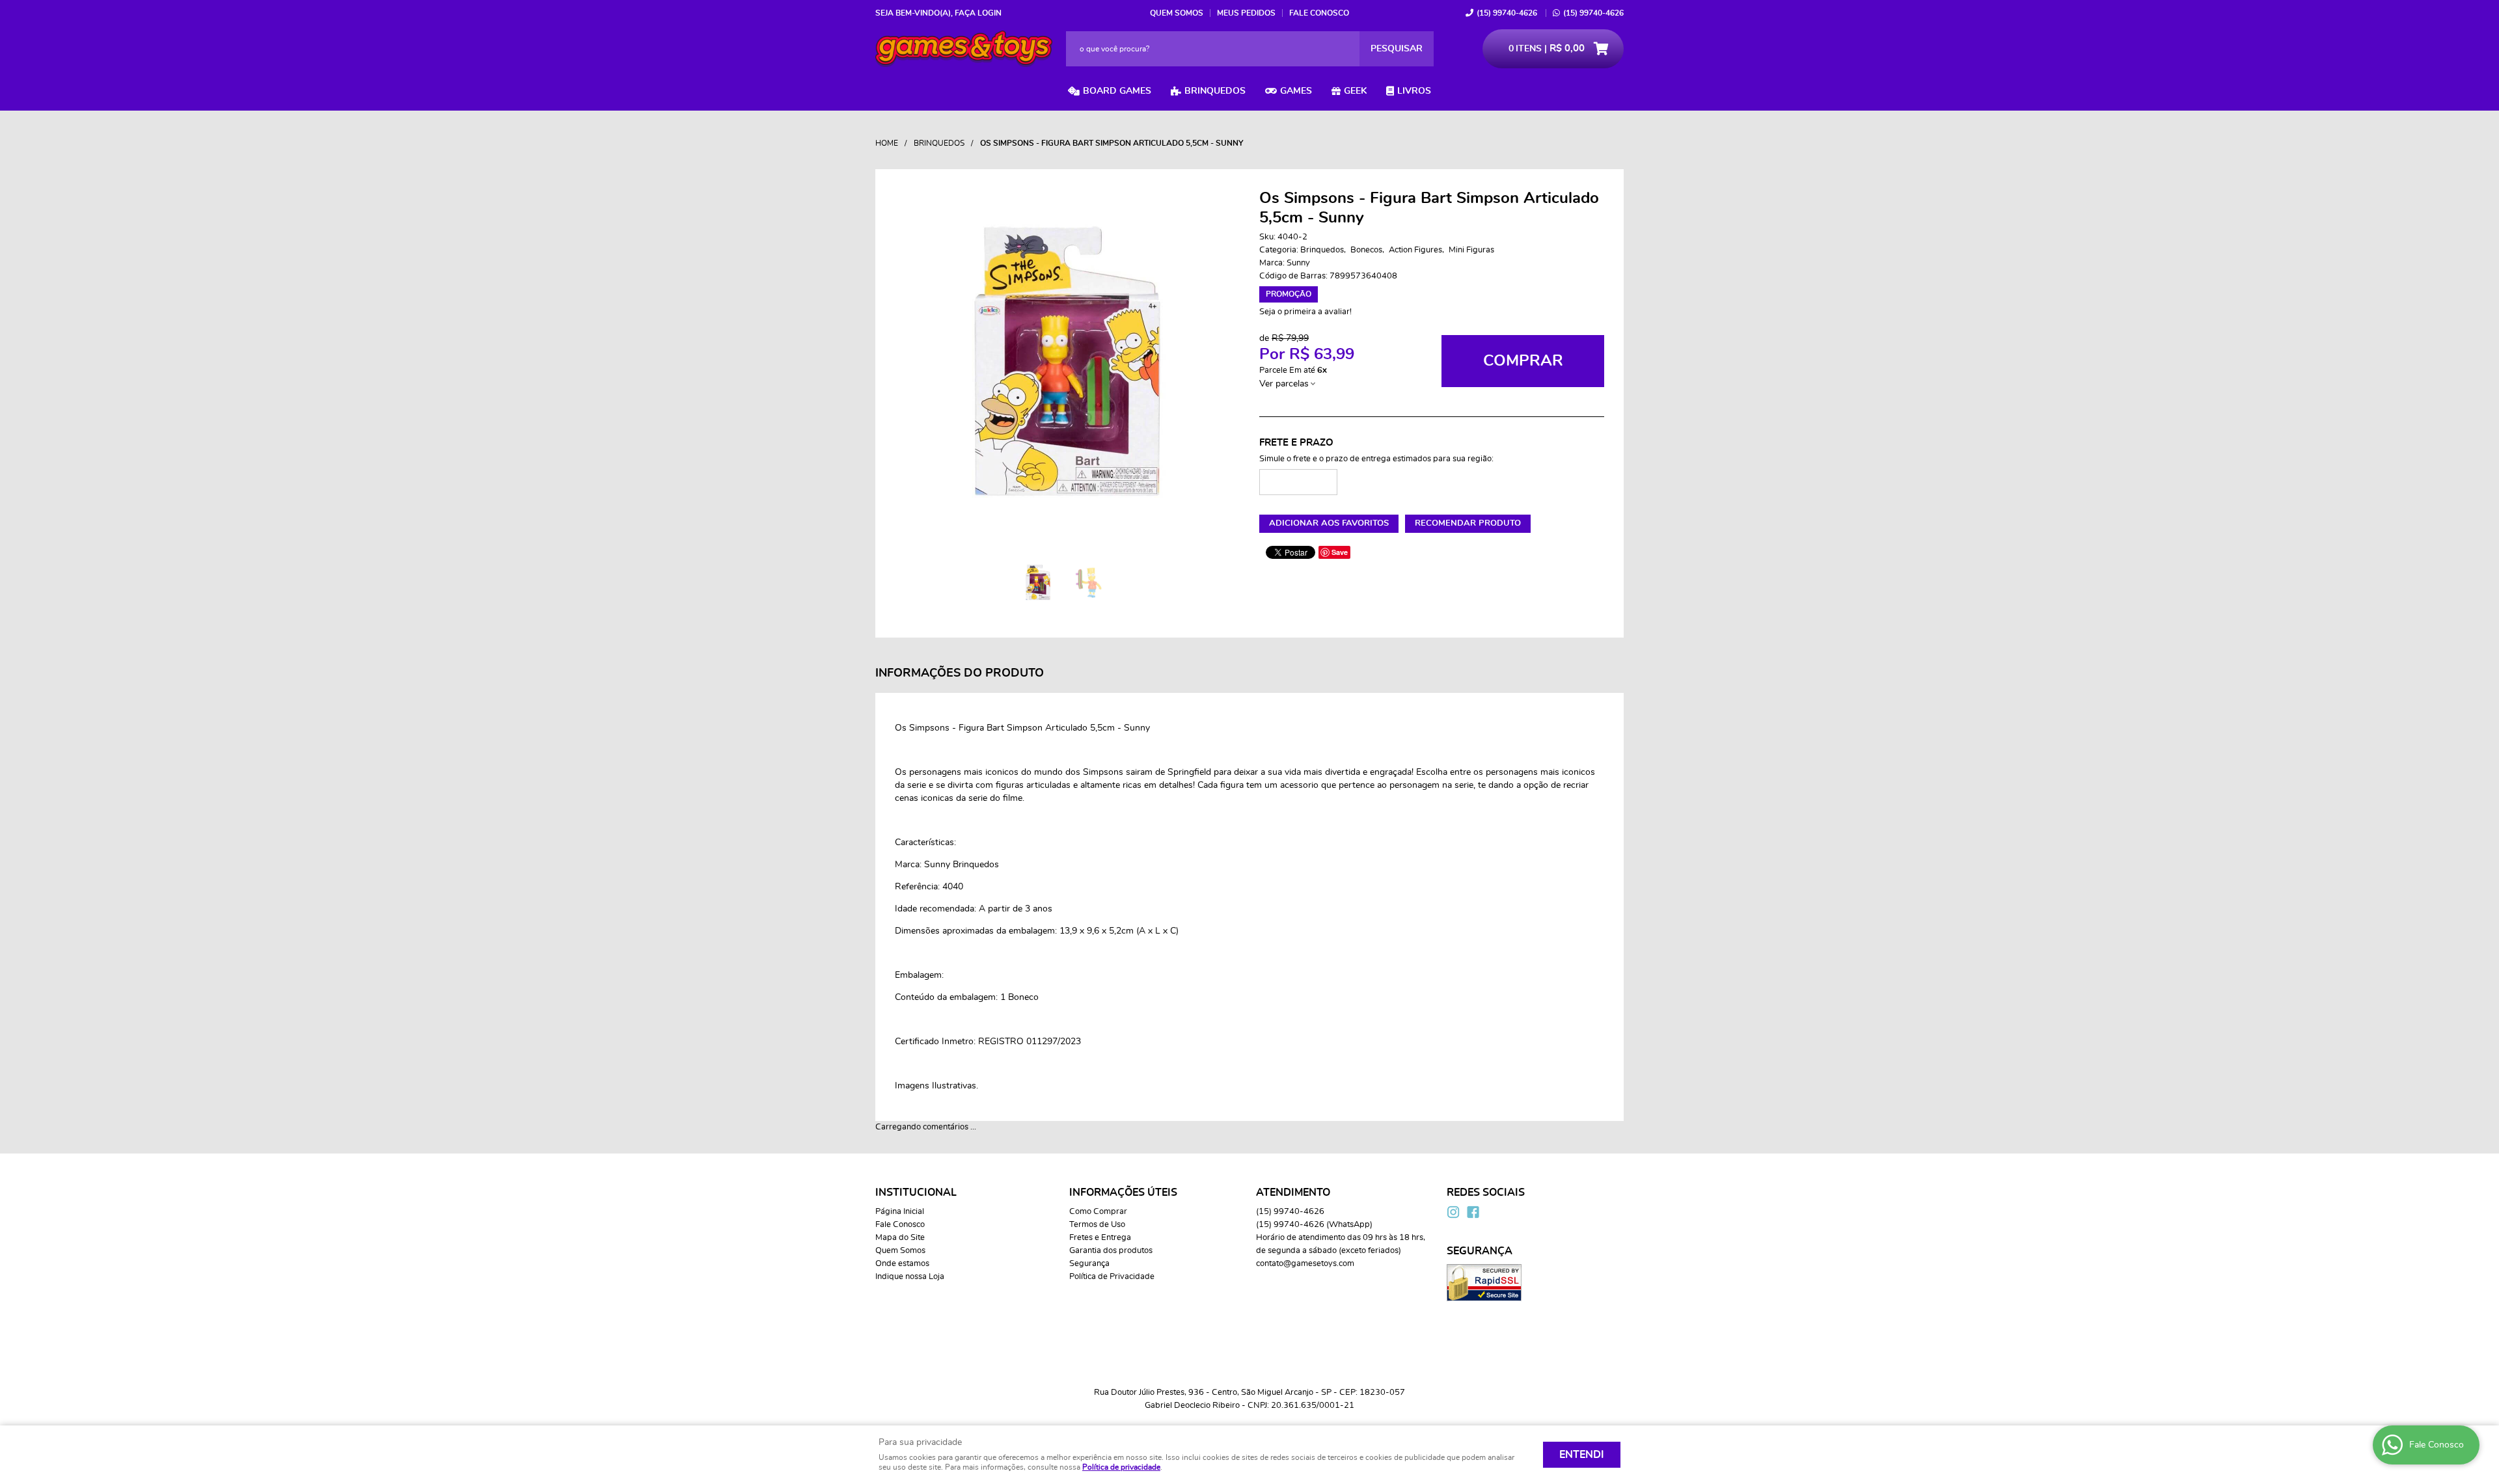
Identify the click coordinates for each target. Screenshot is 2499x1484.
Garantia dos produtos (1111, 1251)
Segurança (1089, 1264)
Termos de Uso (1097, 1225)
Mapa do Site (900, 1238)
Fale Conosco (1319, 13)
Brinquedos (1215, 91)
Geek (1355, 91)
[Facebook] (1473, 1212)
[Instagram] (1453, 1212)
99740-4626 (1507, 13)
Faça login (978, 13)
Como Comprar (1098, 1212)
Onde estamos (902, 1264)
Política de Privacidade (1112, 1277)
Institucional (916, 1193)
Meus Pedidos (1246, 13)
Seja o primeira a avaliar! (1305, 312)
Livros (1414, 91)
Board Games (1117, 91)
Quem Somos (1177, 13)
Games (1296, 91)
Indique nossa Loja (910, 1277)
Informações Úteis (1123, 1193)
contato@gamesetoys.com (1305, 1264)
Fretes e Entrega (1100, 1238)
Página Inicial (900, 1212)
